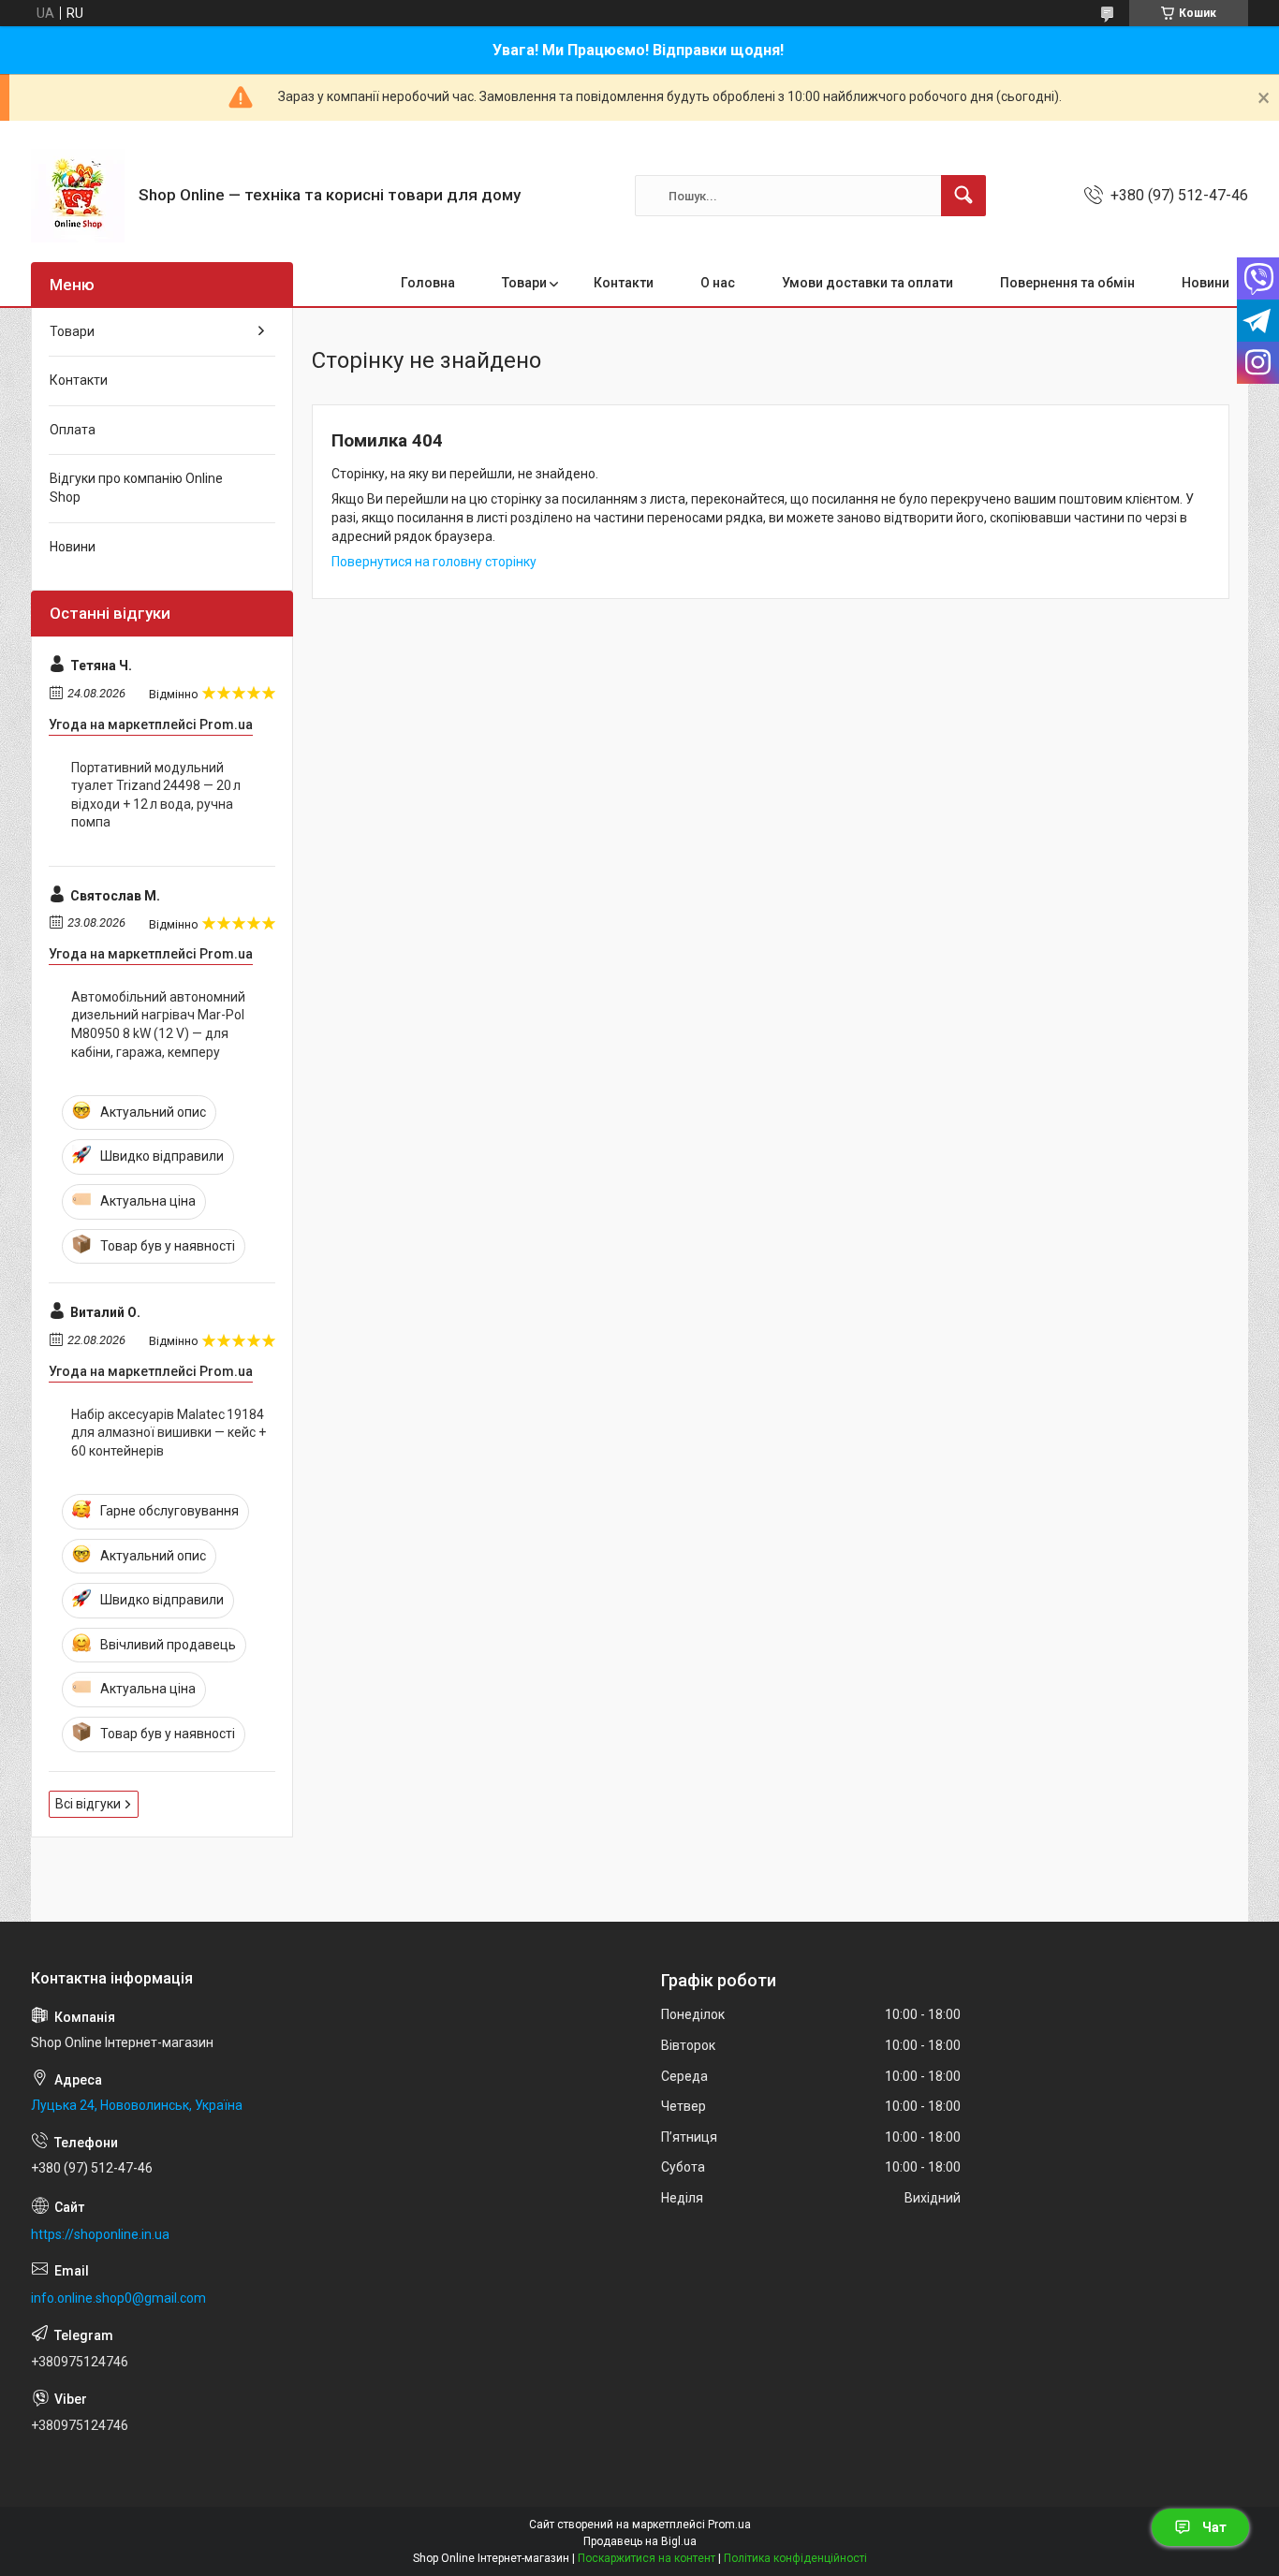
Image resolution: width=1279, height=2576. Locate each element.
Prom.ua (729, 2525)
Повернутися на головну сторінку (434, 562)
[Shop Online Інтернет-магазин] (78, 196)
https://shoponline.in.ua (100, 2234)
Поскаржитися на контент (647, 2558)
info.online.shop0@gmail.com (118, 2298)
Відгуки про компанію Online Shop (136, 488)
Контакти (624, 283)
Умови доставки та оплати (867, 283)
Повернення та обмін (1067, 283)
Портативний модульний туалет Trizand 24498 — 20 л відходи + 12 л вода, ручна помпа (156, 795)
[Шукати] (963, 196)
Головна (428, 283)
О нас (718, 283)
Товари (524, 283)
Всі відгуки (88, 1804)
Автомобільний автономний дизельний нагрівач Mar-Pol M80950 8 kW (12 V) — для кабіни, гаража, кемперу (158, 1025)
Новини (1205, 283)
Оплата (73, 430)
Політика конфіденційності (795, 2558)
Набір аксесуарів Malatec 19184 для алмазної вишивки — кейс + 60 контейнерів (169, 1433)
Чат (1214, 2527)
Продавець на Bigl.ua (640, 2541)
